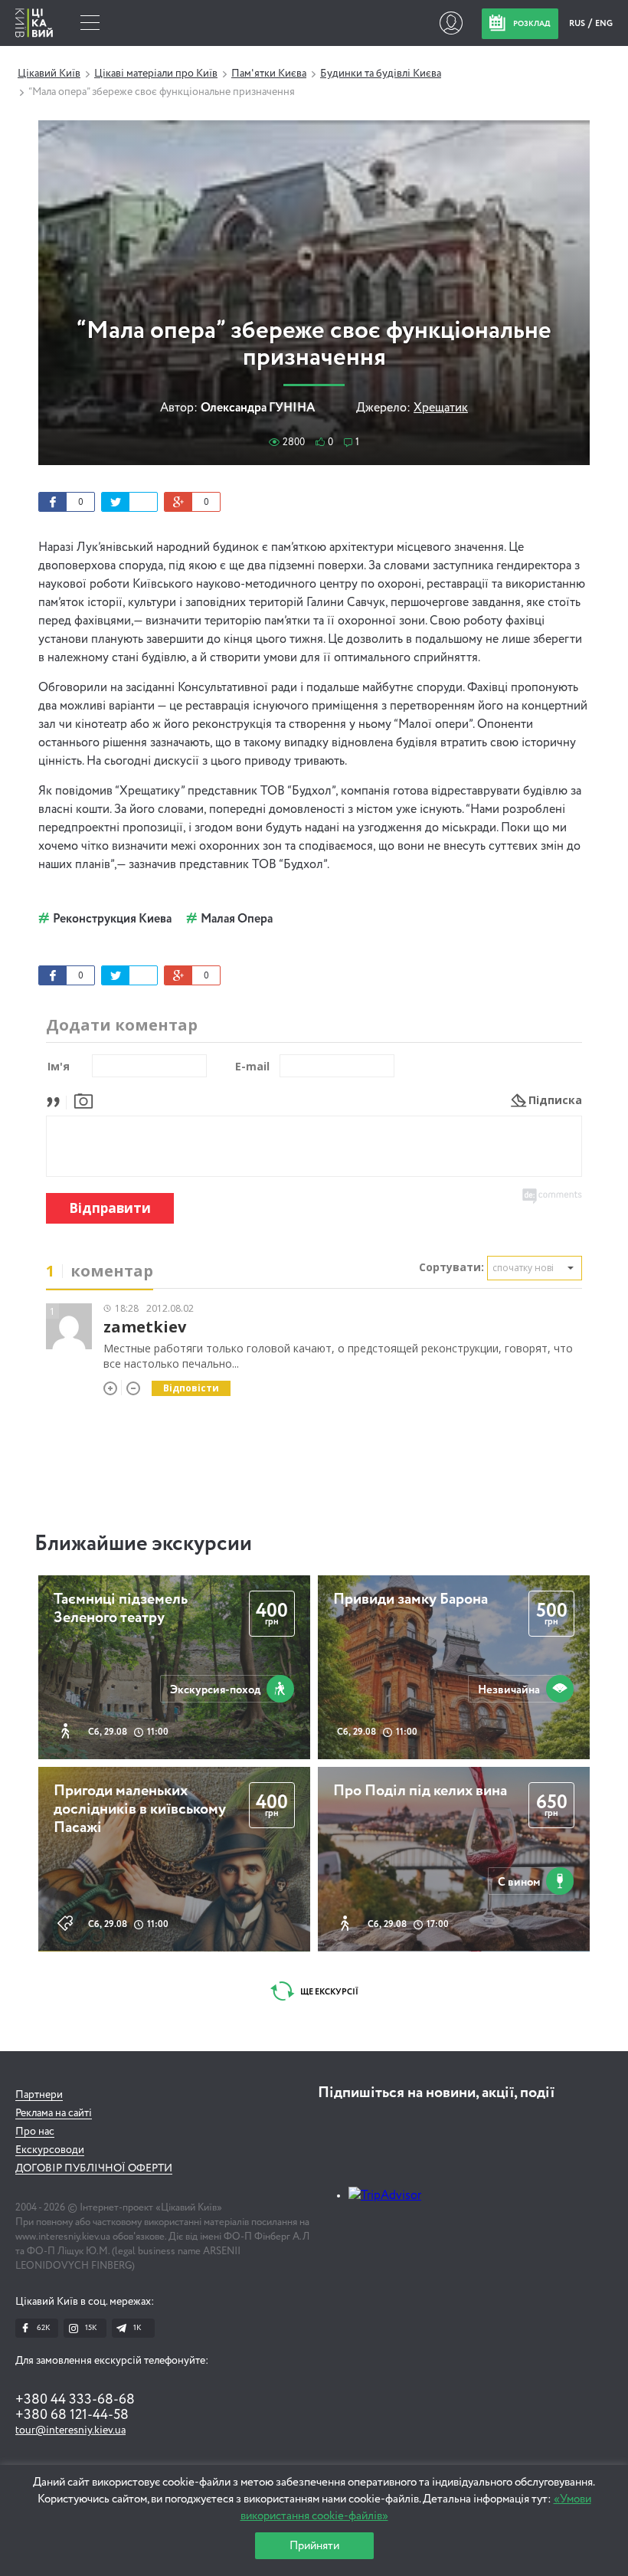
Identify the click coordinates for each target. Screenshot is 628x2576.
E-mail (252, 1066)
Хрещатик (441, 408)
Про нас (35, 2132)
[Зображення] (83, 1100)
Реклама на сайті (54, 2113)
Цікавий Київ (49, 74)
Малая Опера (237, 919)
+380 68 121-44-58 (72, 2415)
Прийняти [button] (314, 2546)
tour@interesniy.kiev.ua (70, 2430)
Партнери (39, 2095)
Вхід (451, 23)
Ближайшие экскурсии (143, 1544)
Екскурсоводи (50, 2150)
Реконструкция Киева (112, 919)
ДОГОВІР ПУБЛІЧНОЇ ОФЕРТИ (94, 2168)
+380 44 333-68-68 (75, 2400)
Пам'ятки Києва (269, 74)
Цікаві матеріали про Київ (156, 74)
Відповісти (191, 1388)
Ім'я (59, 1066)
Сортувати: (451, 1267)
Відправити (110, 1208)
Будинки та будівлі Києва (381, 74)
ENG (604, 23)
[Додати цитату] (57, 1100)
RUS (578, 23)
